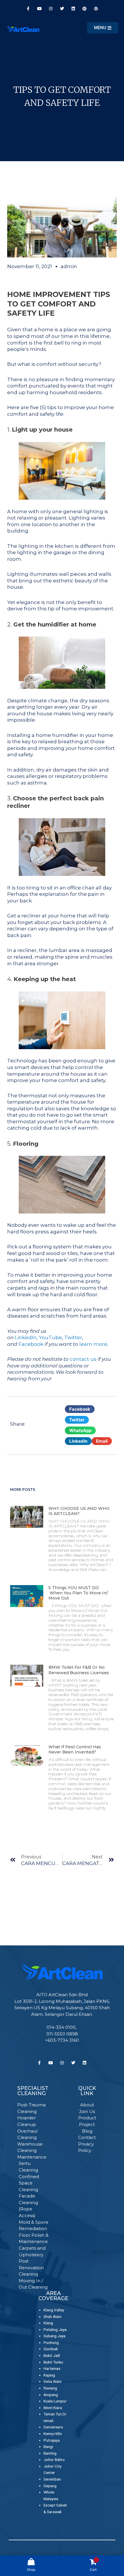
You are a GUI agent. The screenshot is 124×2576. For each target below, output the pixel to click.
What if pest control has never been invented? (75, 1749)
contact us (83, 1359)
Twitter (73, 1337)
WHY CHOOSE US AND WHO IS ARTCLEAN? (79, 1511)
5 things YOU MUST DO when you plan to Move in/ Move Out (78, 1593)
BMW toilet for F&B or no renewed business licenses (79, 1670)
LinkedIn (26, 1337)
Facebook (31, 1344)
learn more (93, 1344)
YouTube (50, 1337)
